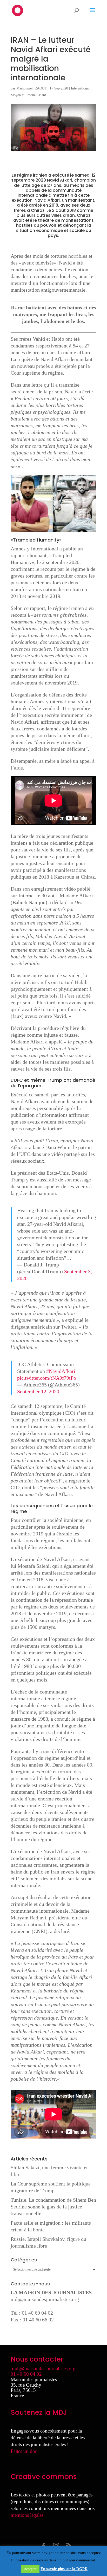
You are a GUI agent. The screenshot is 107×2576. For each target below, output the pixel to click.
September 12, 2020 (38, 1391)
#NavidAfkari (61, 1371)
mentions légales (27, 2515)
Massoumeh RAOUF (32, 88)
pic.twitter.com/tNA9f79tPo (47, 1378)
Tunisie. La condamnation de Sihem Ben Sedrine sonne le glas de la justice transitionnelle (53, 2207)
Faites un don (24, 2451)
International (80, 88)
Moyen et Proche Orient (28, 95)
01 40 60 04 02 (26, 2374)
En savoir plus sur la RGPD (64, 2569)
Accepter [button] (30, 2569)
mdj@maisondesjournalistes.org (45, 2299)
